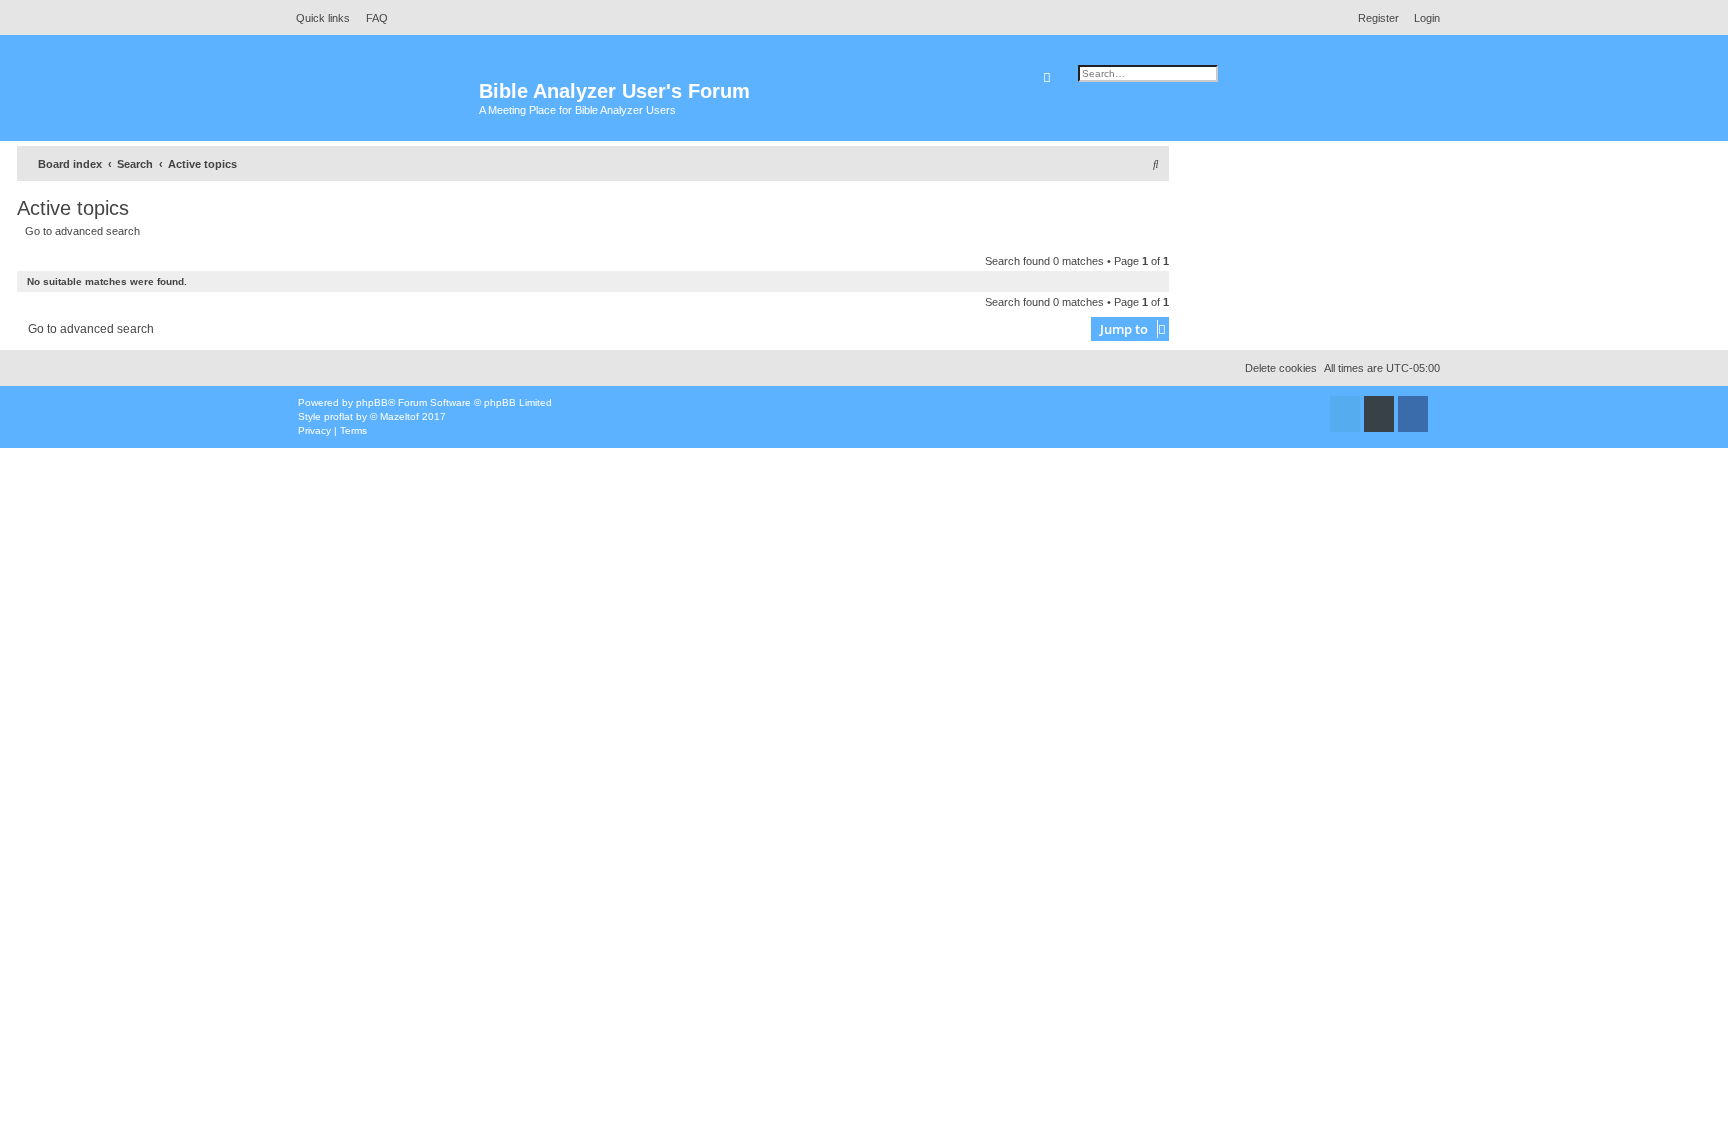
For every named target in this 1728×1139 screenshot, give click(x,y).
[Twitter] (1345, 414)
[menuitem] (371, 18)
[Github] (1379, 414)
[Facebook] (1413, 414)
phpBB (372, 402)
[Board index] (383, 100)
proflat (338, 416)
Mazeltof (399, 416)
